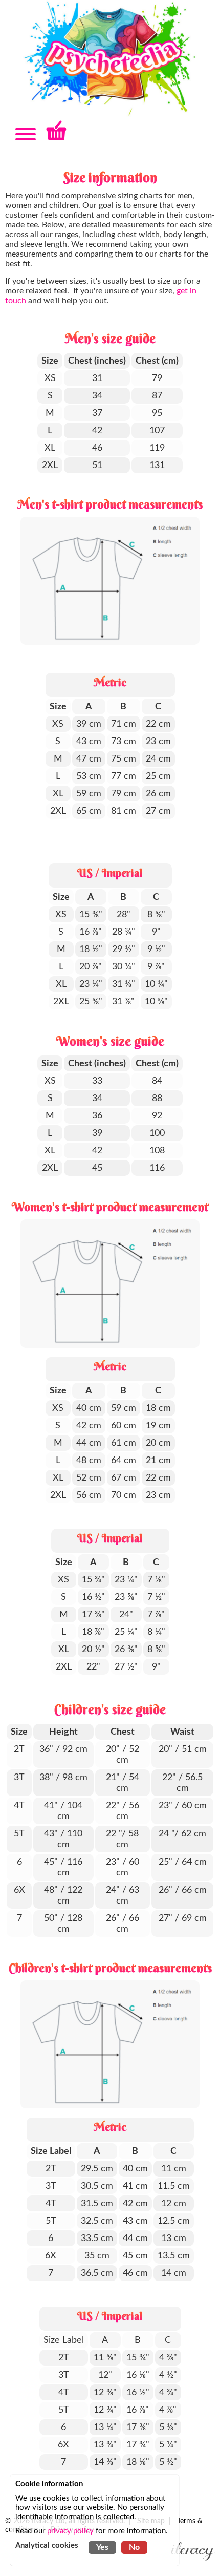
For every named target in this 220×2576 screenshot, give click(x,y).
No (134, 2547)
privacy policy (70, 2531)
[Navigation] (26, 135)
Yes (102, 2547)
